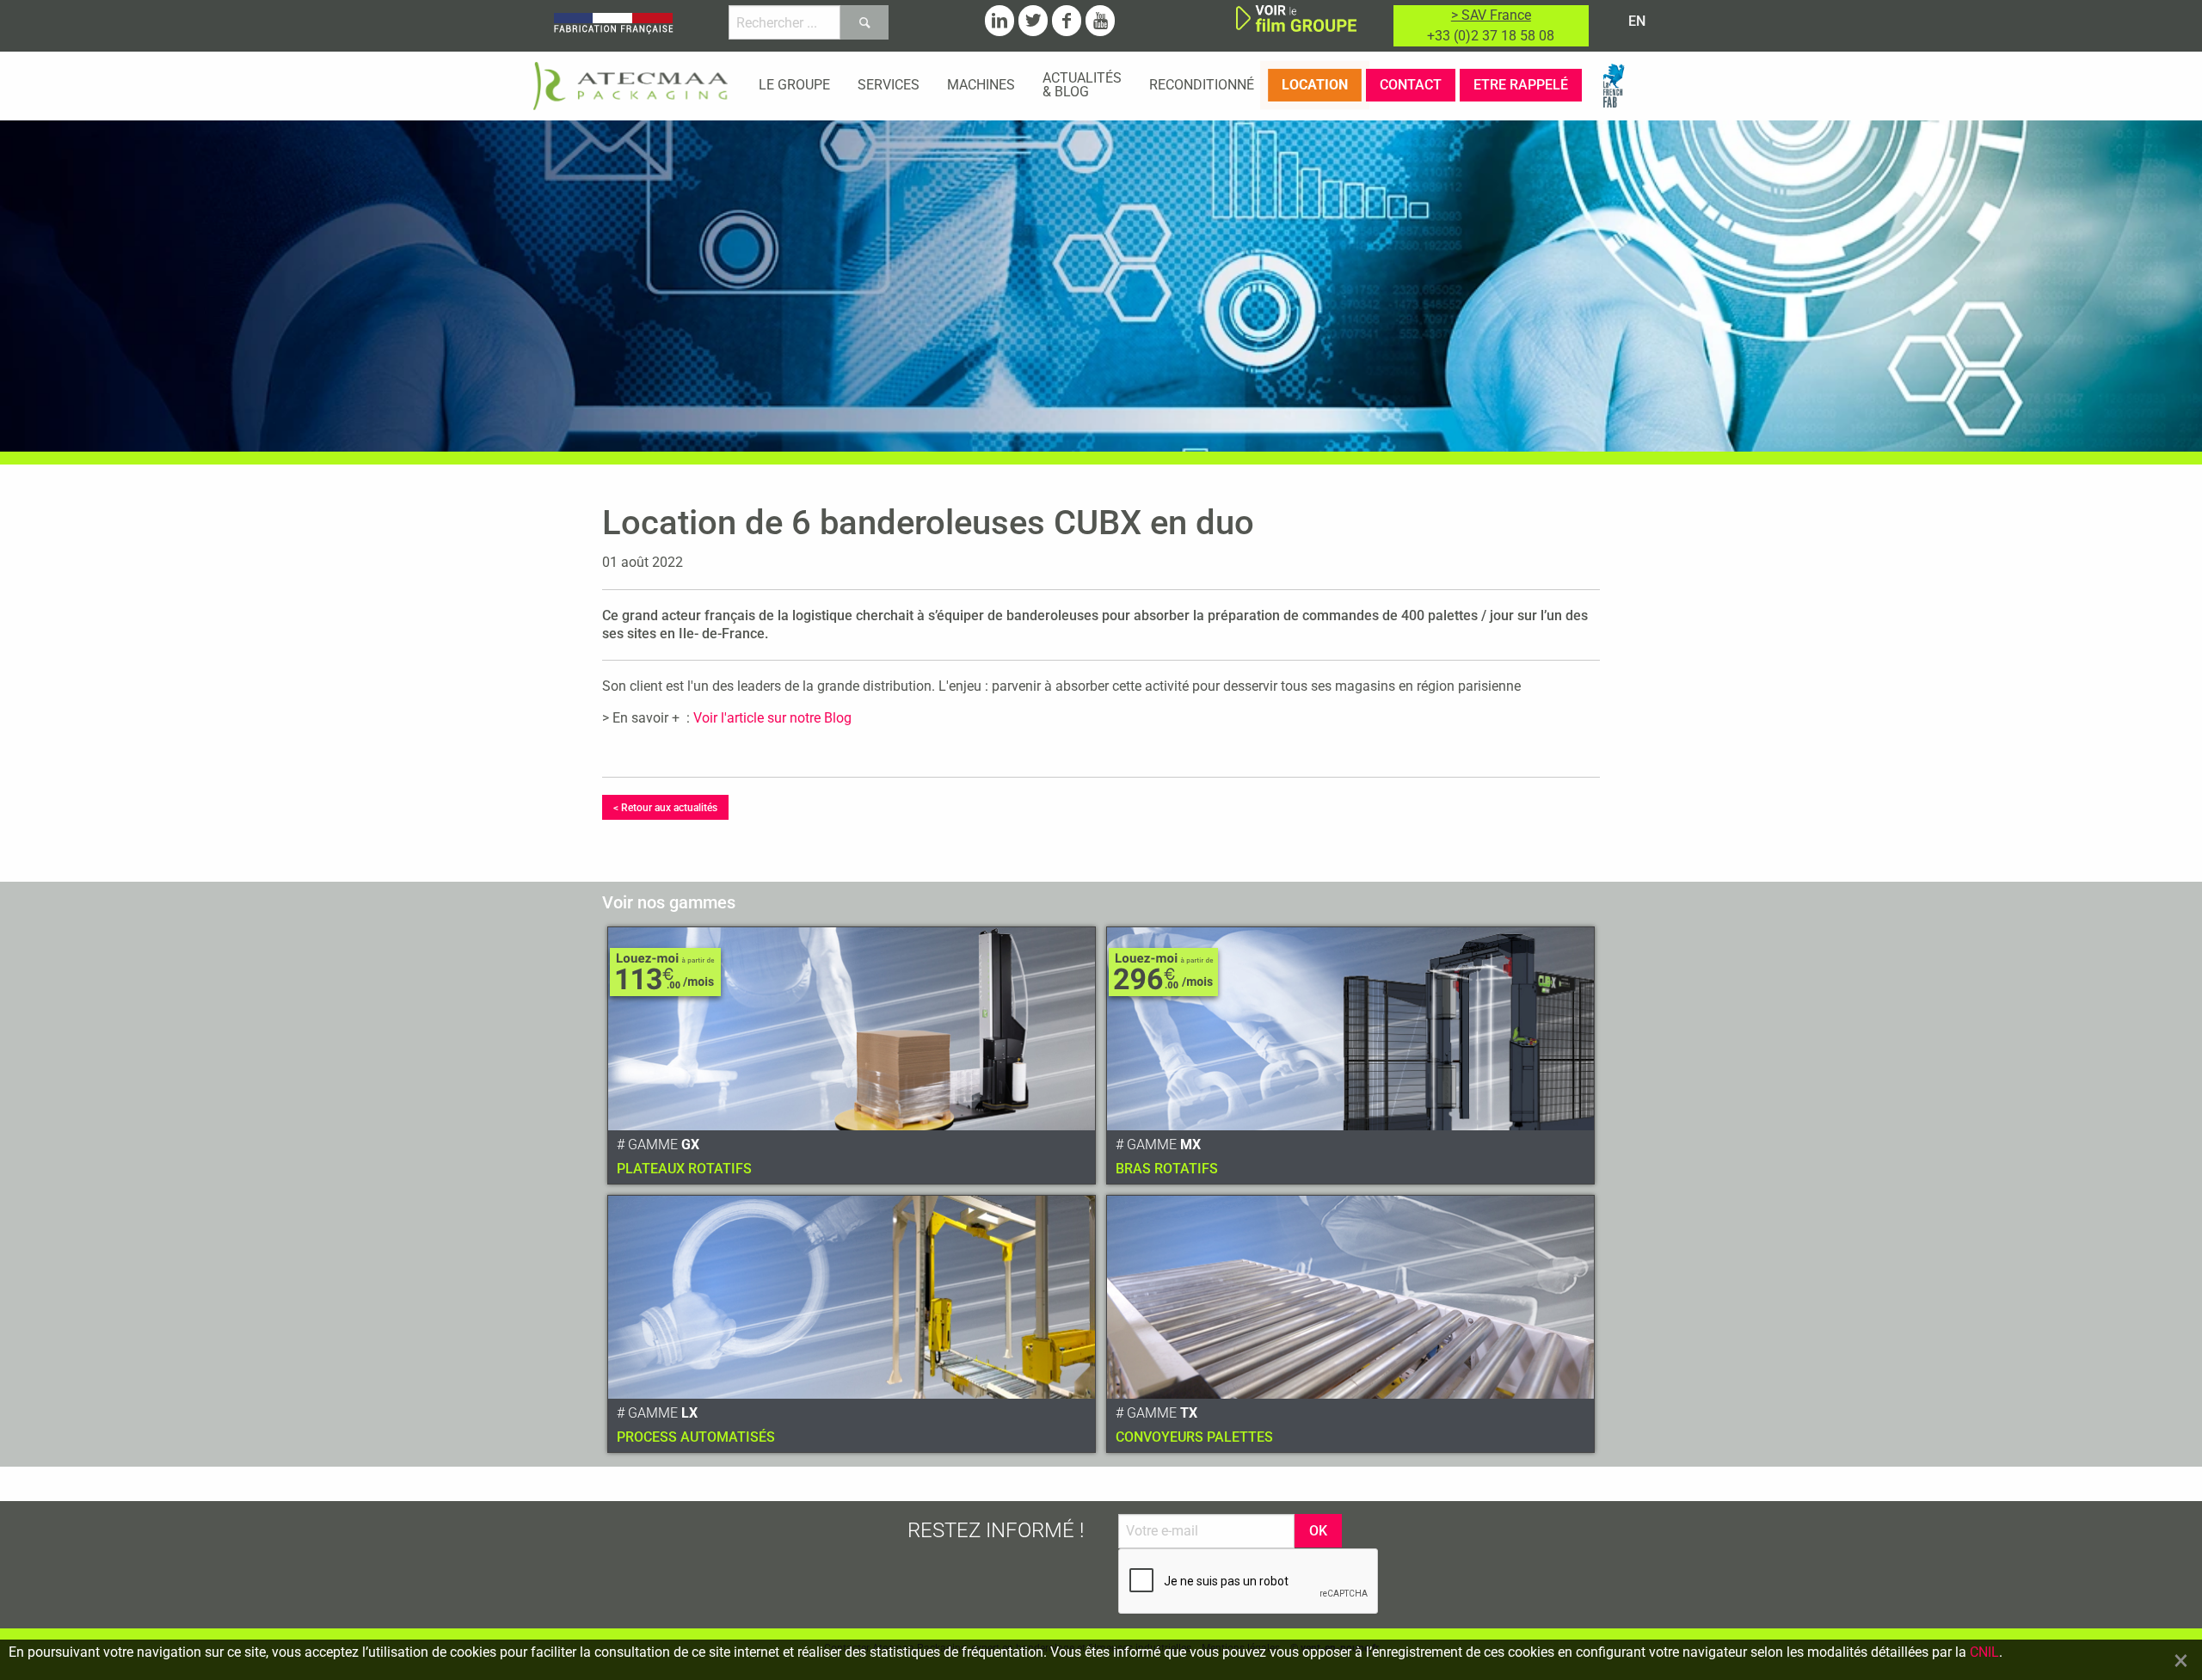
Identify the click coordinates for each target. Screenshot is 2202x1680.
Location (1315, 85)
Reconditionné (1202, 85)
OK (1318, 1531)
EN (1637, 21)
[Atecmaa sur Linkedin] (1000, 21)
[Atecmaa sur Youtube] (1100, 21)
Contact (1411, 85)
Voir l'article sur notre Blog (772, 718)
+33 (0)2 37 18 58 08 (1491, 36)
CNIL (1984, 1652)
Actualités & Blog (1082, 85)
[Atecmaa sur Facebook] (1067, 21)
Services (889, 85)
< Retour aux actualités (665, 808)
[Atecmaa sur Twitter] (1033, 21)
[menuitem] (794, 85)
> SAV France (1491, 15)
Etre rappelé (1521, 85)
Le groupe (794, 85)
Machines (981, 85)
